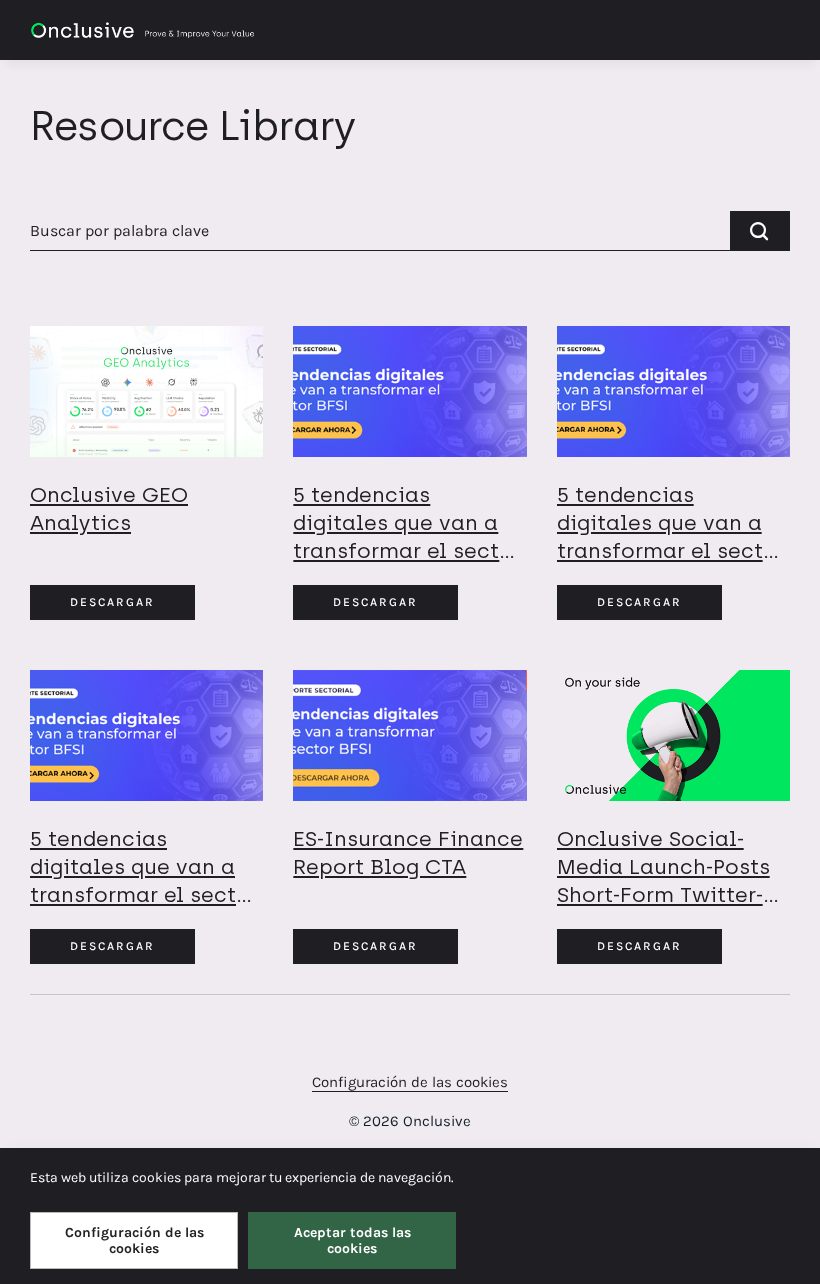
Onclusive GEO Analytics (109, 508)
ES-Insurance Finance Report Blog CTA (408, 852)
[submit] (760, 231)
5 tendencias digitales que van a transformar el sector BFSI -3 (407, 536)
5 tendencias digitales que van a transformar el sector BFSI (144, 880)
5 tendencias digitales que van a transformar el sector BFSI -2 (671, 536)
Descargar (112, 602)
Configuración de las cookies (410, 1082)
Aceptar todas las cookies (352, 1240)
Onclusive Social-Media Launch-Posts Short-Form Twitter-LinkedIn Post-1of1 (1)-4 (663, 894)
